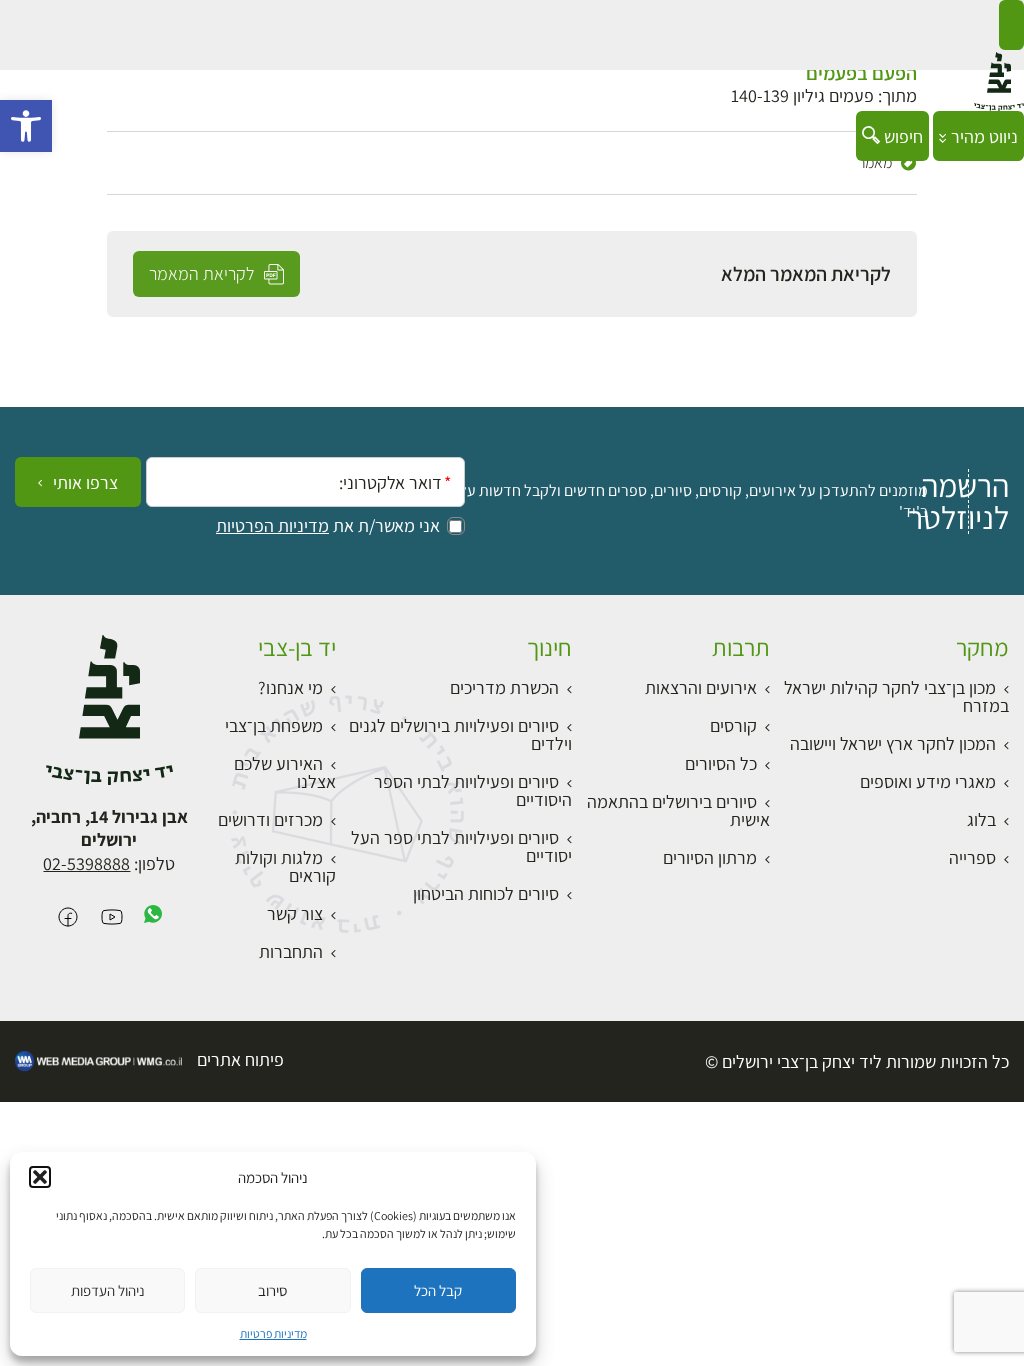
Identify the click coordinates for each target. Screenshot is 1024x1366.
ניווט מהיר (982, 136)
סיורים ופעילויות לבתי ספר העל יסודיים (461, 846)
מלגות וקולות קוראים (285, 866)
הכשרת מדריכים (504, 687)
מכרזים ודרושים (270, 819)
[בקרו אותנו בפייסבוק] (68, 918)
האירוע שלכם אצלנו (285, 772)
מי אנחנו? (290, 687)
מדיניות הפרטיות (272, 526)
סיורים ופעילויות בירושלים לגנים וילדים (460, 734)
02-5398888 (86, 863)
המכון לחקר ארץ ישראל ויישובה (893, 743)
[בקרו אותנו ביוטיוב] (112, 918)
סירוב (272, 1290)
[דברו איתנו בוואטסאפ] (153, 918)
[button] (26, 126)
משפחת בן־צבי (274, 725)
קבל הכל (438, 1290)
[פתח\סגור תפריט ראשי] (1011, 25)
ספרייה (972, 857)
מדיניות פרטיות (273, 1333)
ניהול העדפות (108, 1290)
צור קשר (295, 913)
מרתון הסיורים (710, 857)
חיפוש (901, 136)
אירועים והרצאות (701, 687)
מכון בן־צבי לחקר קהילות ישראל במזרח (896, 696)
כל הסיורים (721, 763)
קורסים (733, 725)
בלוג (981, 819)
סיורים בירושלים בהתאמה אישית (678, 810)
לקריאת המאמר (203, 273)
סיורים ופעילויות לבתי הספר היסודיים (473, 790)
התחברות (291, 951)
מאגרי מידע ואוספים (928, 781)
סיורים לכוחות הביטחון (486, 893)
